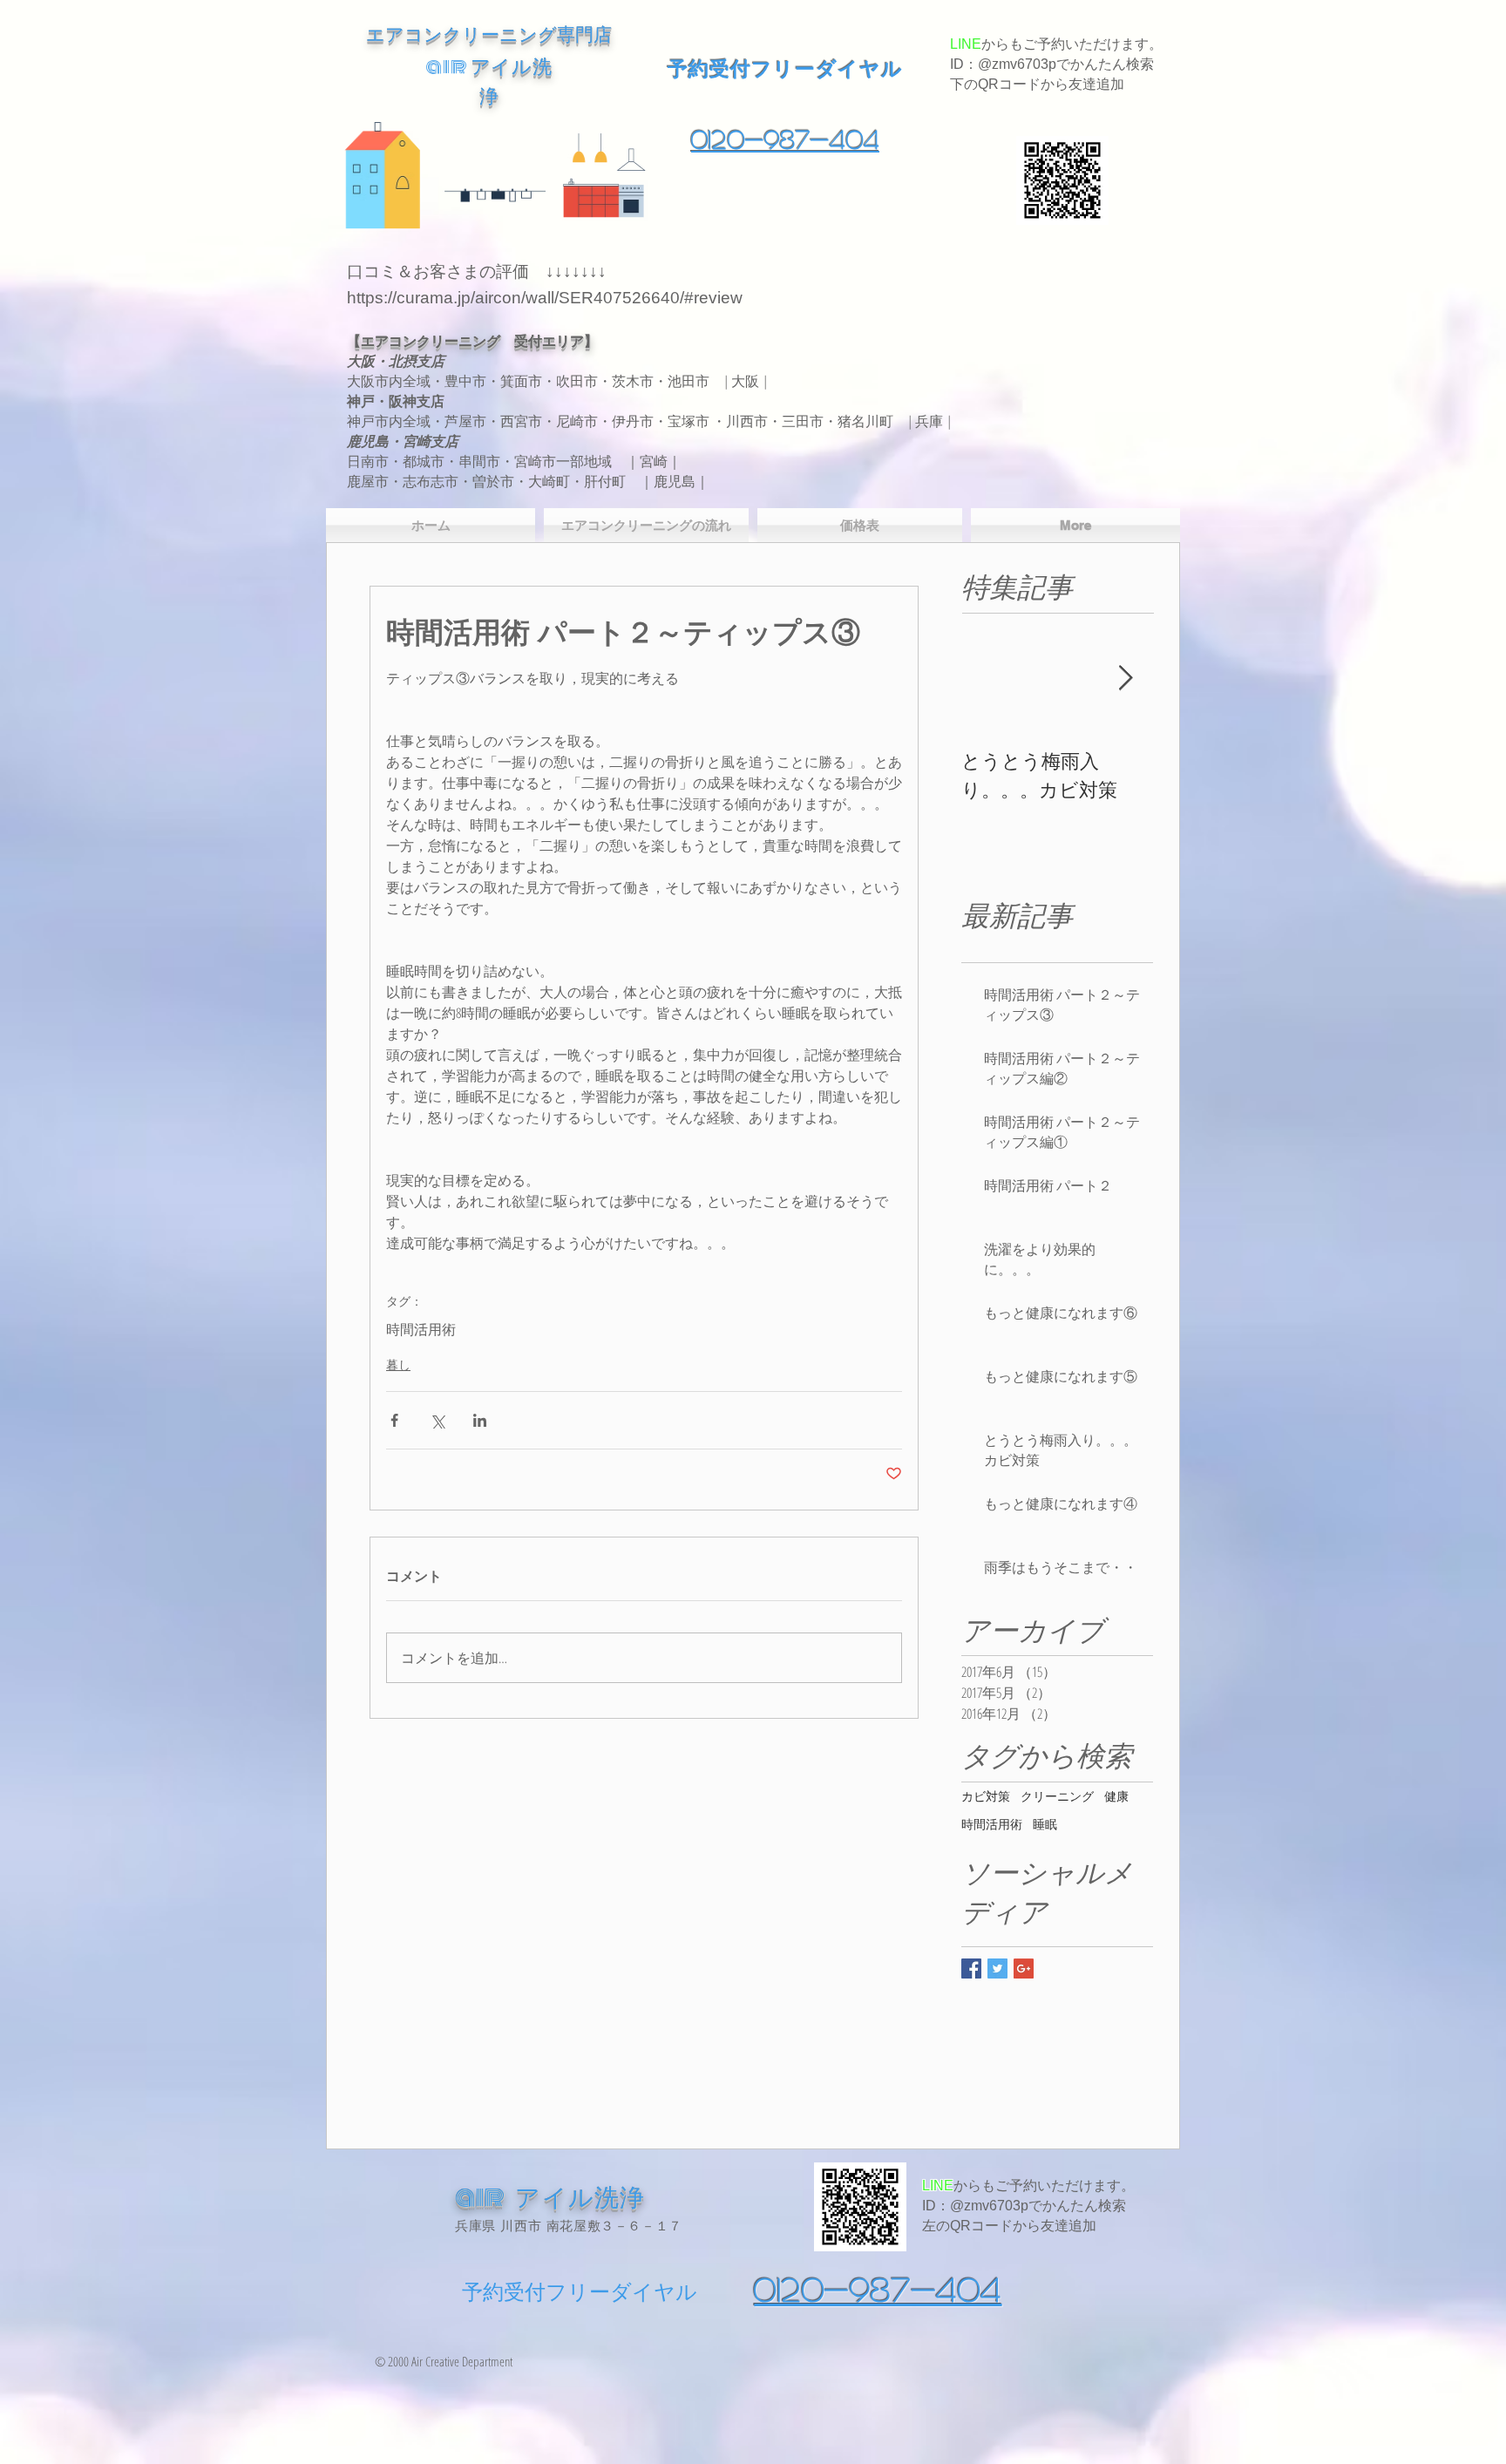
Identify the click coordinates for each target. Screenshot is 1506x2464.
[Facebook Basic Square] (971, 1968)
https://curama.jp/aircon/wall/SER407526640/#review (545, 298)
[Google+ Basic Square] (1024, 1968)
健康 (1116, 1796)
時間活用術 (421, 1329)
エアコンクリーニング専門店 (489, 34)
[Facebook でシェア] (394, 1420)
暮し (398, 1364)
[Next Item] (1125, 679)
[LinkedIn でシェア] (480, 1420)
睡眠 (1045, 1824)
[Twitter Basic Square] (997, 1968)
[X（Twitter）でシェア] (437, 1420)
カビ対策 (986, 1796)
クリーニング (1057, 1796)
